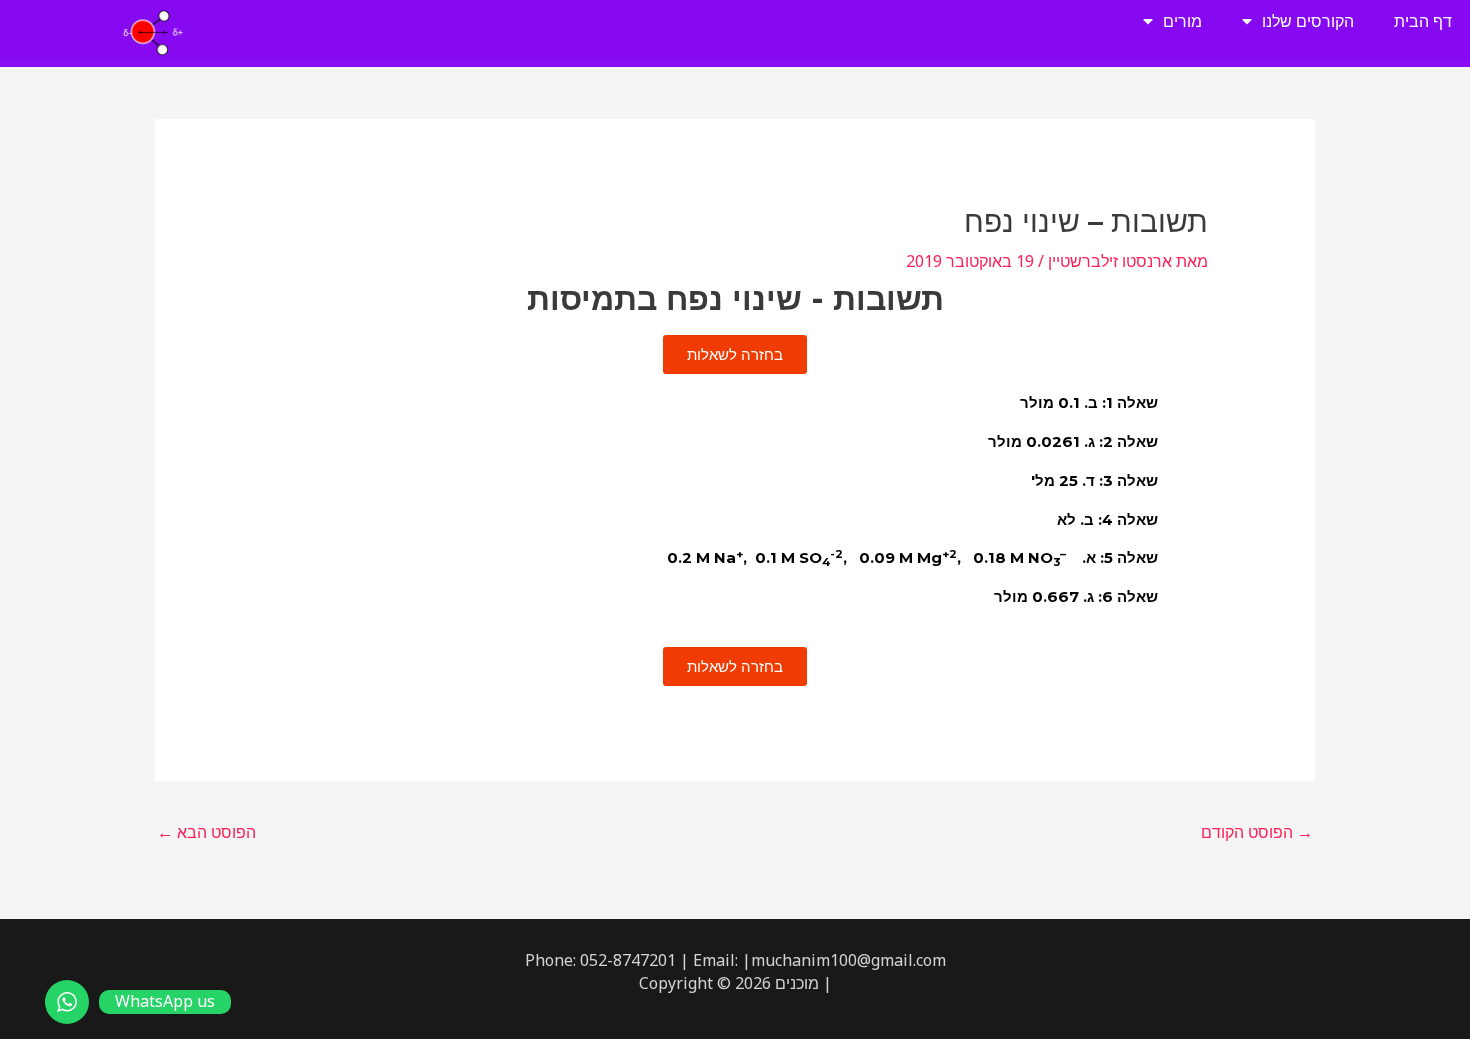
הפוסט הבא (206, 832)
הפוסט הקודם (1257, 832)
